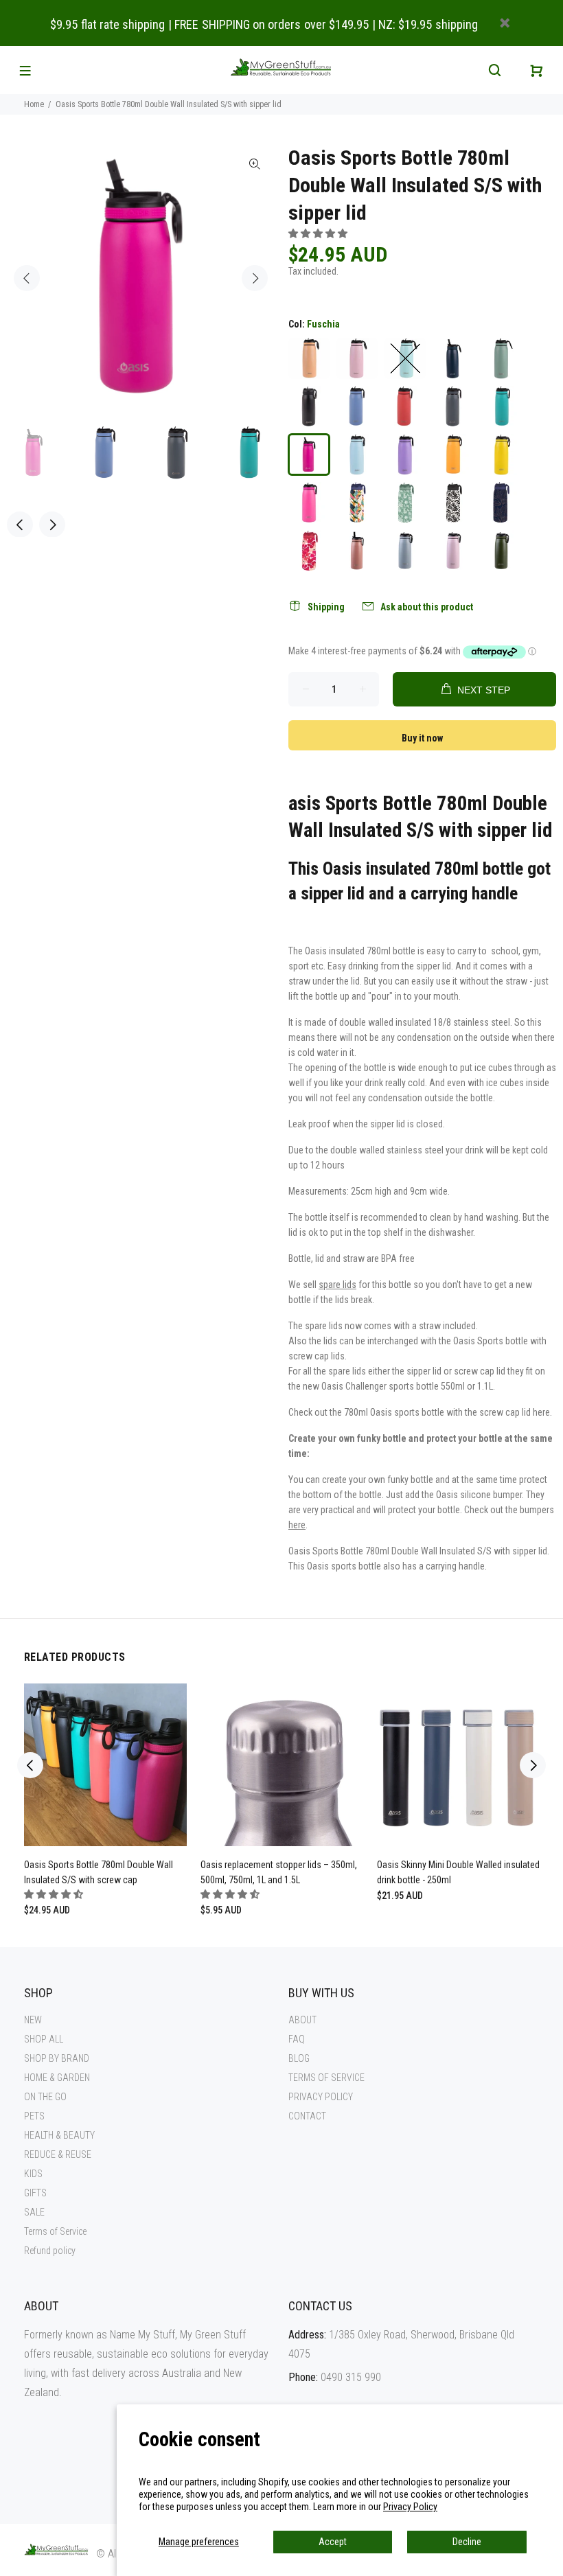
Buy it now (422, 738)
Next (255, 278)
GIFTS (35, 2193)
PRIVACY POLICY (321, 2097)
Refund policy (50, 2251)
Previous (27, 278)
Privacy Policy (410, 2507)
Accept (333, 2542)
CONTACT (307, 2116)
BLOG (299, 2058)
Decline (467, 2542)
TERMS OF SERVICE (326, 2078)
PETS (34, 2116)
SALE (34, 2212)
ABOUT (302, 2020)
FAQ (297, 2039)
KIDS (33, 2174)
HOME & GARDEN (57, 2078)
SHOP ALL (44, 2039)
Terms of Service (55, 2231)
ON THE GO (45, 2097)
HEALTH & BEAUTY (59, 2135)
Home (34, 104)
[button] (319, 233)
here (541, 1412)
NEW (33, 2020)
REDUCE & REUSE (58, 2154)
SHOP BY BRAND (57, 2058)
